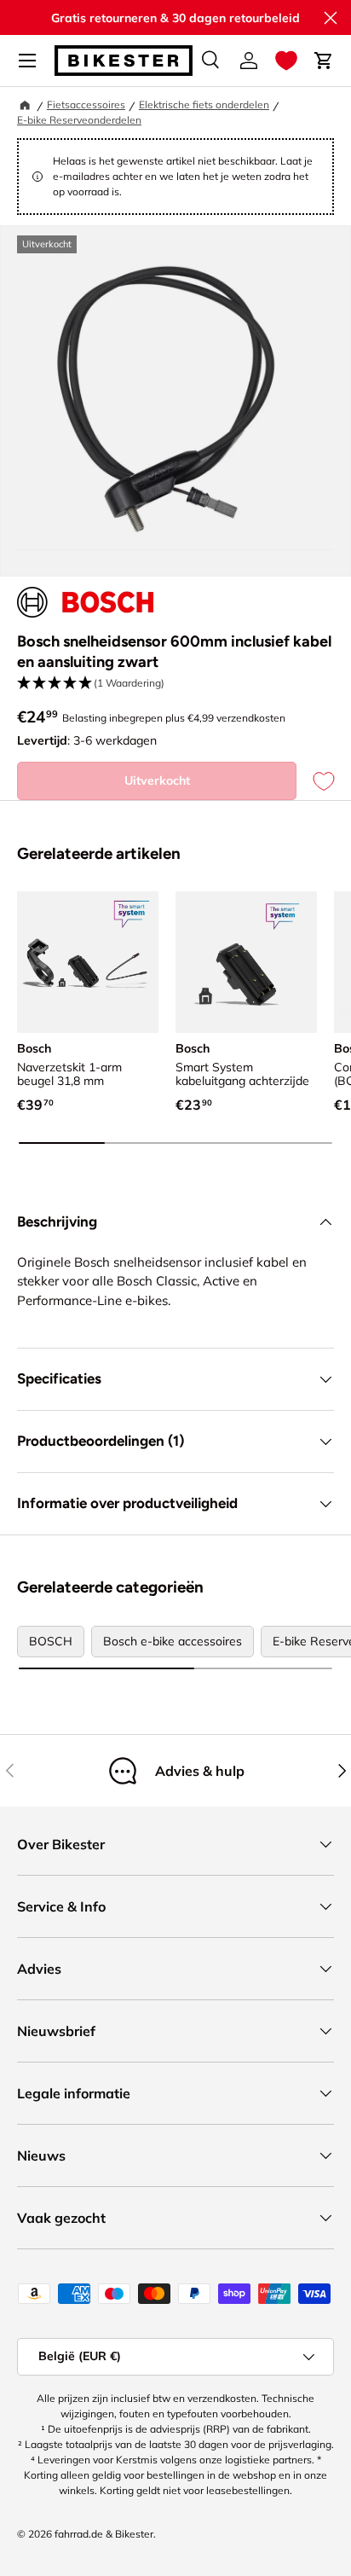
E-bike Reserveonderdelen (79, 120)
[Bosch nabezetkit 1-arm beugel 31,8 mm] (88, 962)
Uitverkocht (157, 780)
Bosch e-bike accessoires (173, 1641)
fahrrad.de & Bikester (104, 2534)
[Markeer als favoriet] (315, 781)
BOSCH (51, 1641)
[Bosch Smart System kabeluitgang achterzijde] (246, 962)
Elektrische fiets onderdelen (204, 104)
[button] (286, 61)
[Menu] (27, 61)
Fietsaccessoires (86, 104)
